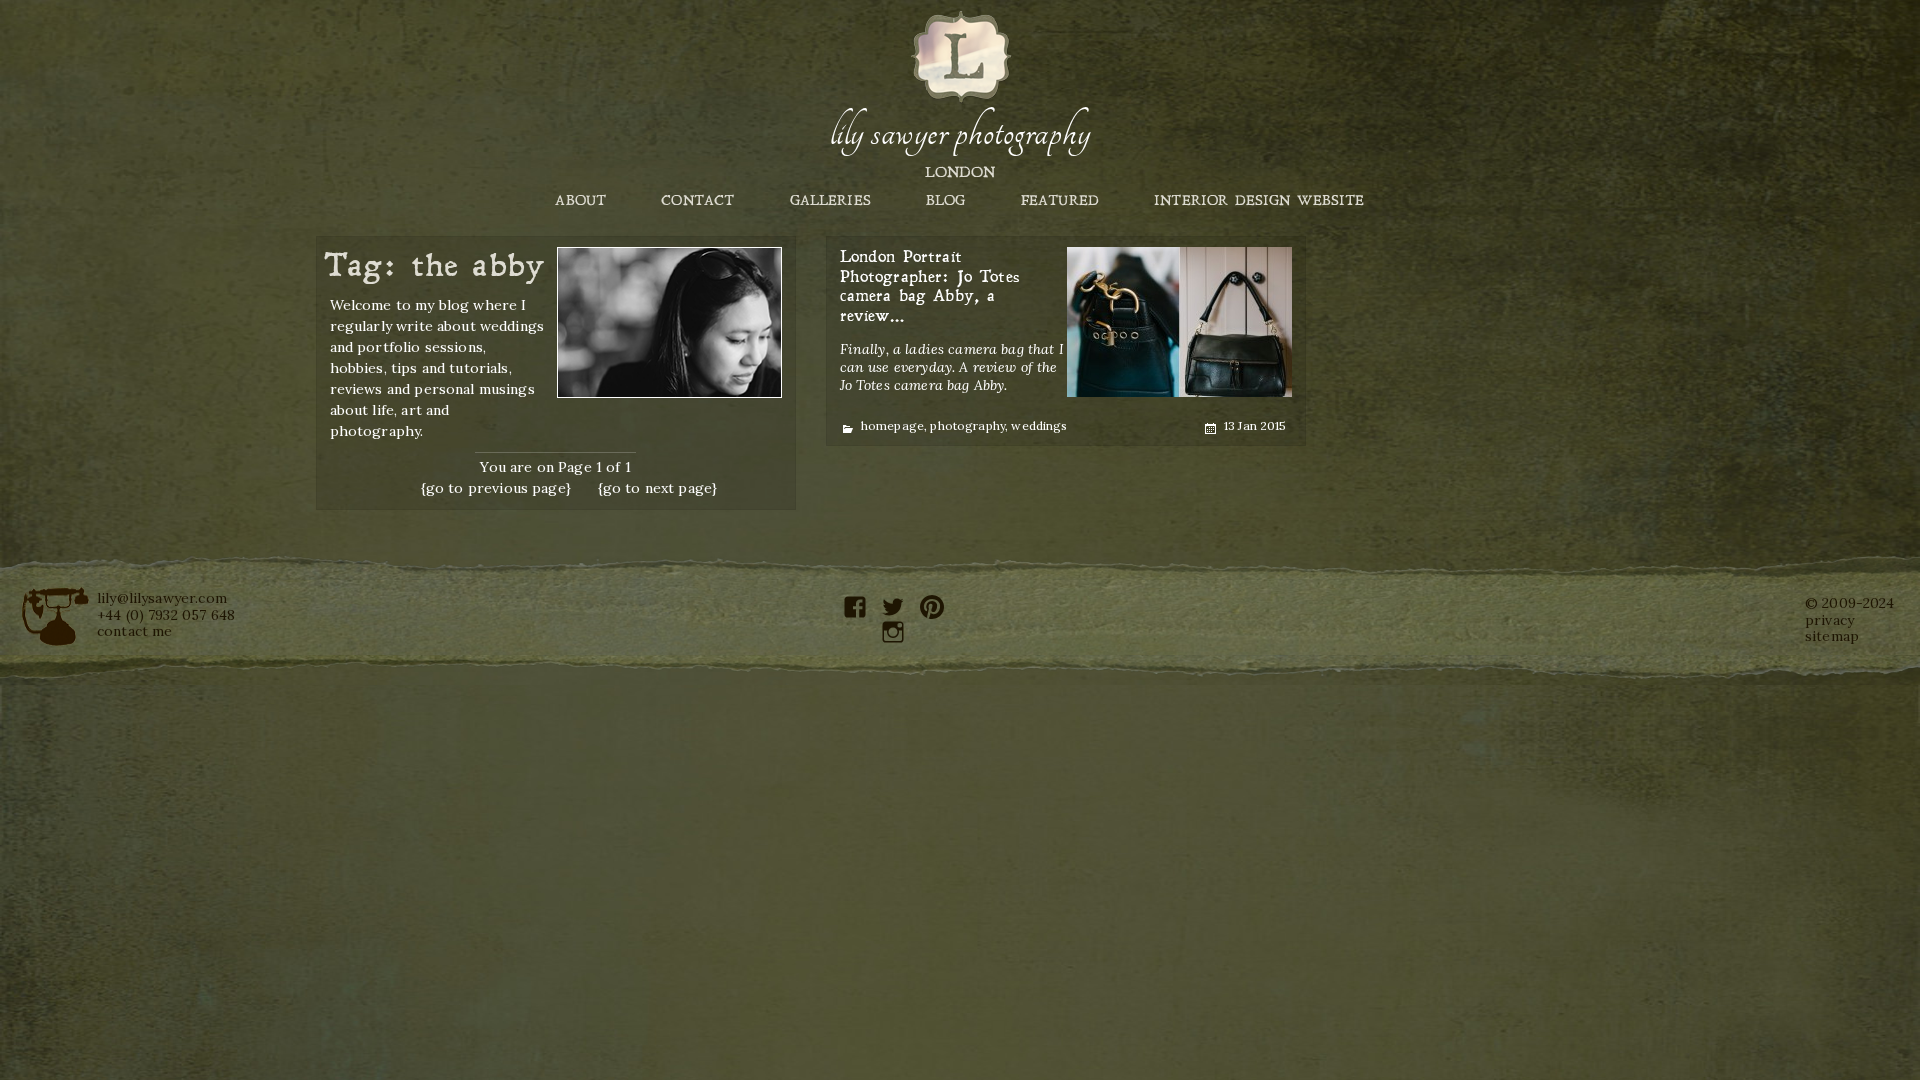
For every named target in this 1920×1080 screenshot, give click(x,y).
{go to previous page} (496, 488)
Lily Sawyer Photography (960, 133)
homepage (892, 425)
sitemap (1832, 636)
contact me (135, 631)
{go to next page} (658, 488)
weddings (1039, 425)
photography (967, 425)
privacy (1829, 620)
